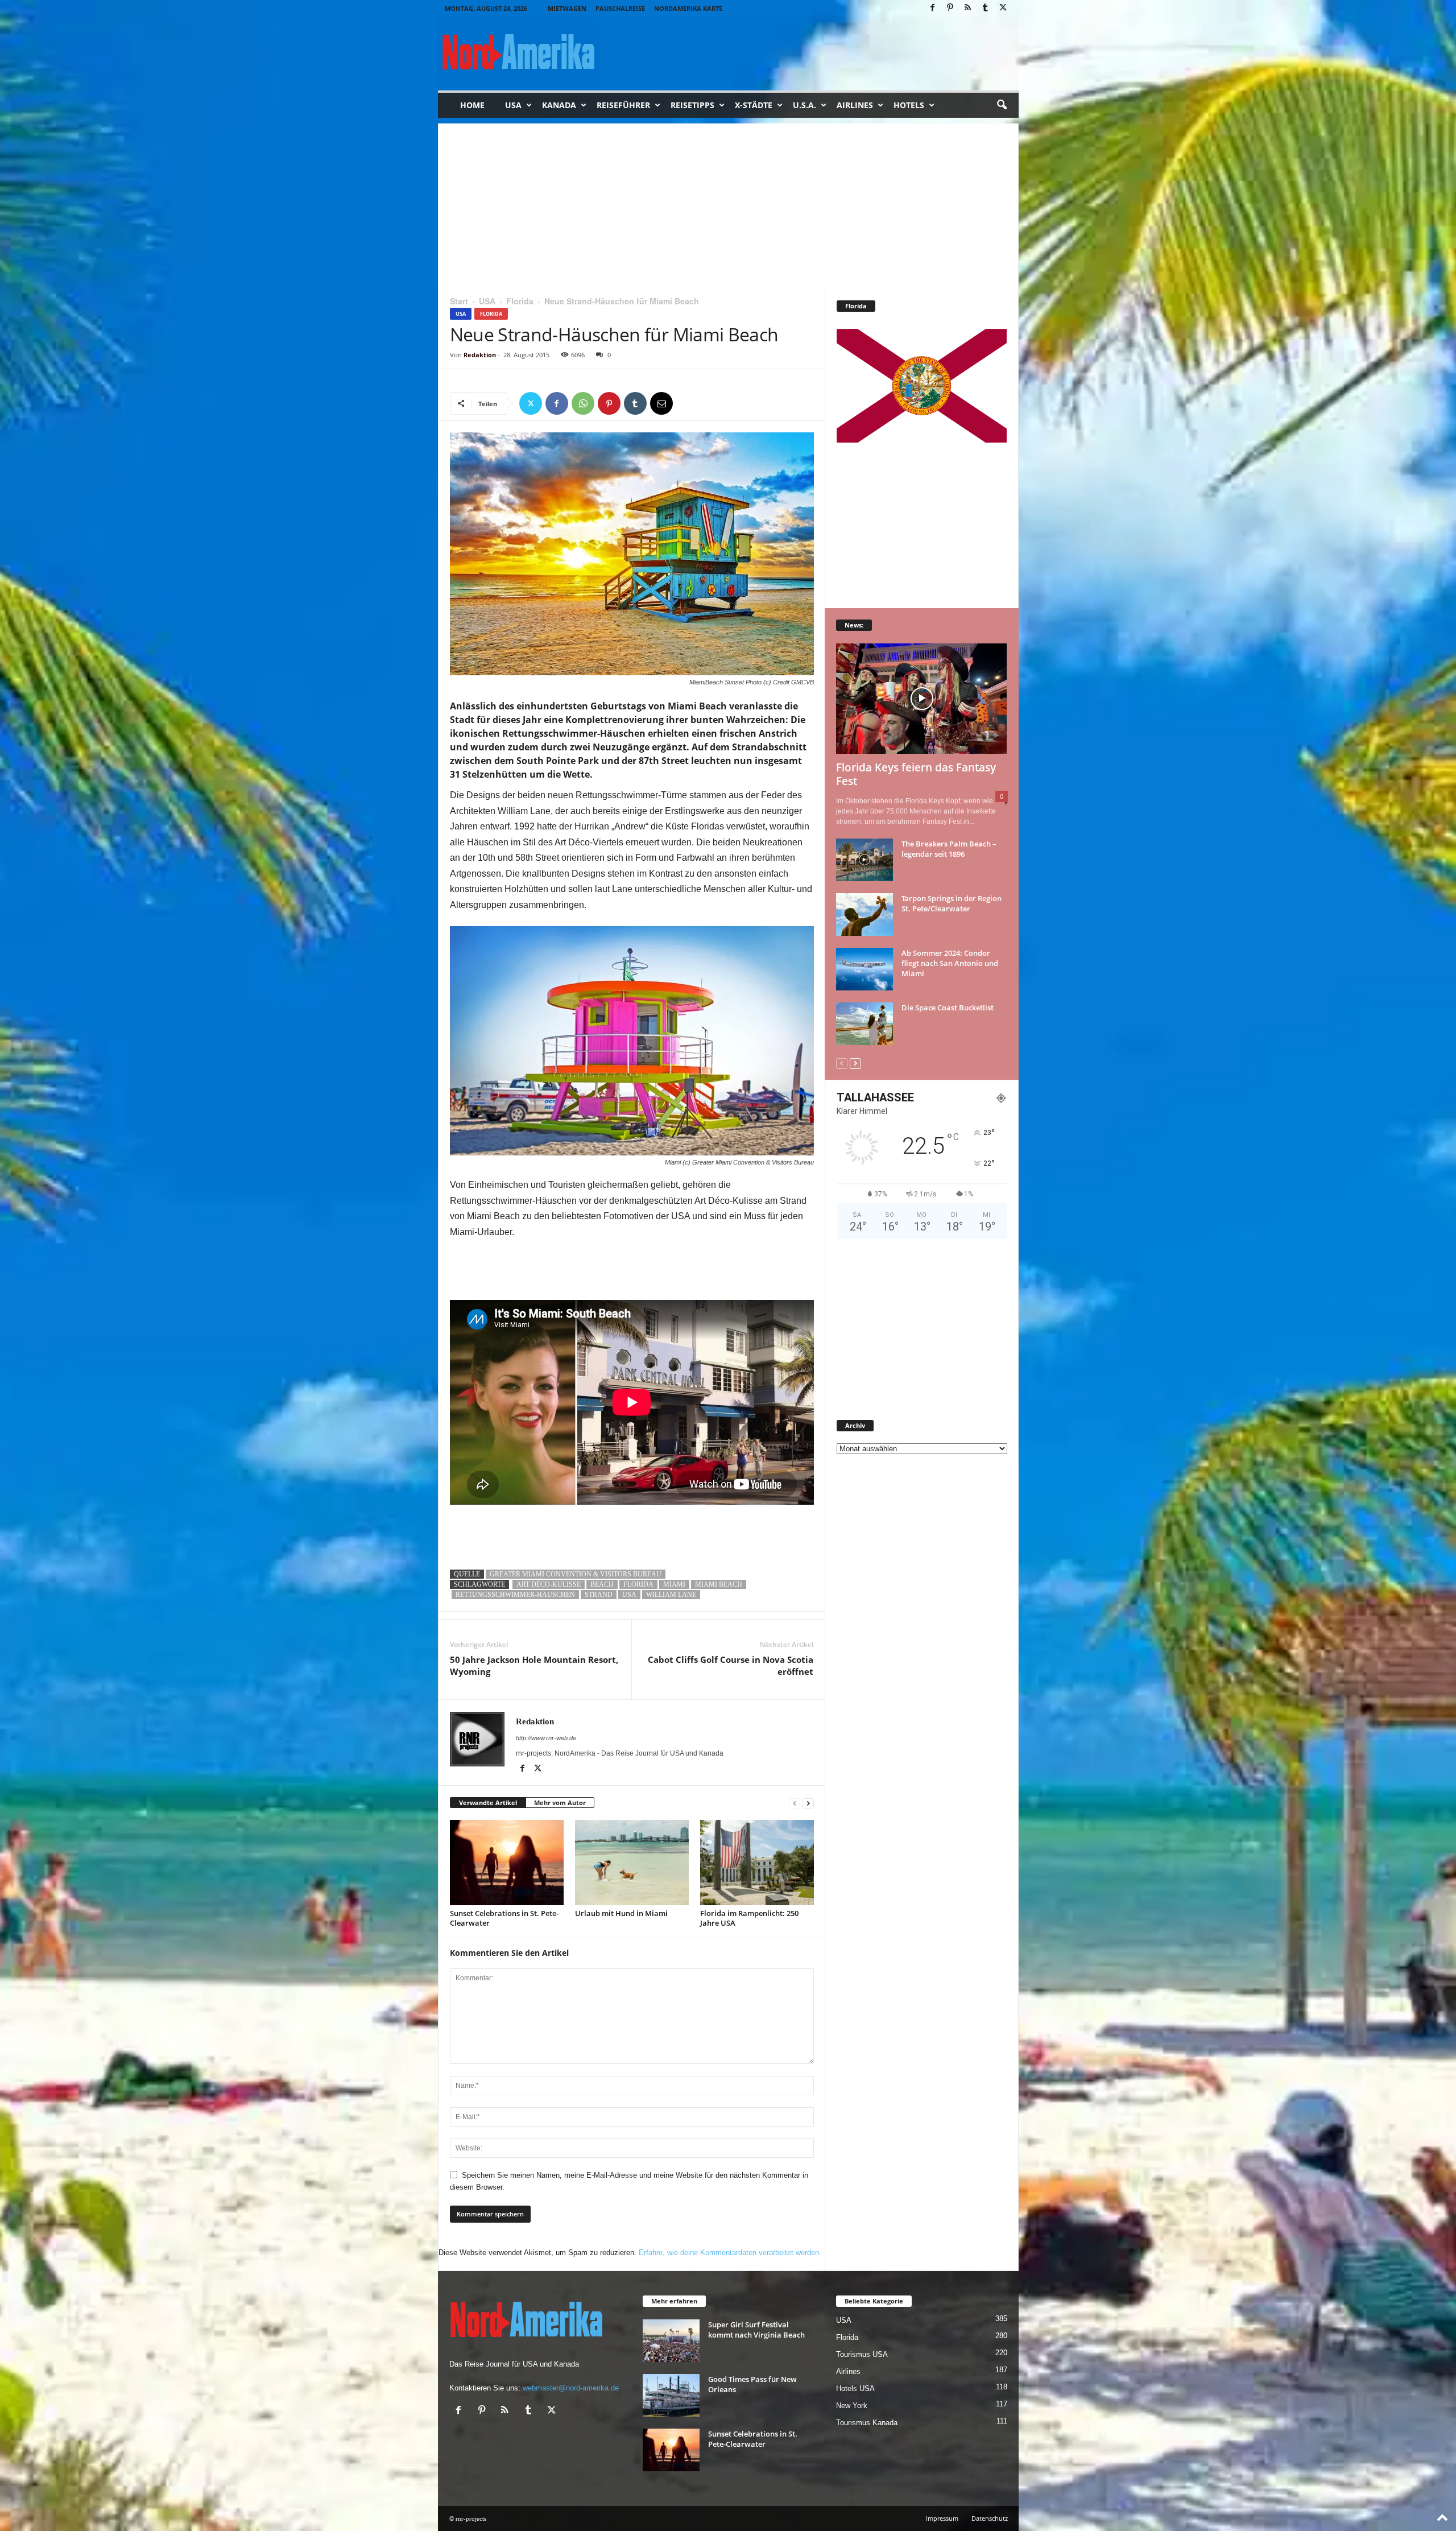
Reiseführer (623, 105)
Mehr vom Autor (560, 1803)
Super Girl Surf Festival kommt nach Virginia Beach (756, 2330)
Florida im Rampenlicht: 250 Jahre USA (749, 1918)
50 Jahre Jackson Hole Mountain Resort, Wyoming (534, 1665)
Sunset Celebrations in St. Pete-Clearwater (504, 1918)
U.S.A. (804, 105)
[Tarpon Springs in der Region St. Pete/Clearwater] (864, 914)
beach (602, 1584)
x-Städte (754, 105)
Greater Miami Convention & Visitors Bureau (576, 1574)
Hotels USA (855, 2388)
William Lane (671, 1595)
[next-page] (808, 1803)
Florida (520, 301)
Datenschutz (990, 2518)
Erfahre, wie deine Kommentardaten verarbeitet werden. (730, 2253)
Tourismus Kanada (867, 2423)
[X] (1003, 8)
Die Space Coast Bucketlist (948, 1008)
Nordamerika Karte (688, 8)
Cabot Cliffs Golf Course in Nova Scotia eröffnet (731, 1665)
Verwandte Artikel (488, 1803)
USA (513, 105)
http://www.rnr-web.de (546, 1738)
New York (852, 2406)
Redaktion (480, 355)
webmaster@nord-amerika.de (571, 2388)
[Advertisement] (728, 203)
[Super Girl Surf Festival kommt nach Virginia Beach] (671, 2341)
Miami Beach (719, 1584)
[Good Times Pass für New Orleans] (671, 2395)
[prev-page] (795, 1803)
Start (459, 301)
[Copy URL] (688, 403)
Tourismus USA (862, 2354)
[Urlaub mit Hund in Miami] (632, 1863)
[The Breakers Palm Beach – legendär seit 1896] (864, 860)
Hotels (909, 105)
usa (629, 1595)
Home (472, 105)
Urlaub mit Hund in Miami (621, 1913)
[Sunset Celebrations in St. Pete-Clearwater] (507, 1863)
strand (599, 1595)
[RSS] (968, 8)
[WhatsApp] (583, 403)
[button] (1002, 105)
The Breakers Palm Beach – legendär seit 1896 (949, 849)
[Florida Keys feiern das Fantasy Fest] (922, 699)
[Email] (661, 403)
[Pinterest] (950, 8)
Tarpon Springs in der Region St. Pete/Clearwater (952, 903)
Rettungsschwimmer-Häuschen (515, 1595)
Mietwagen (567, 8)
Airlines (855, 105)
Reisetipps (692, 105)
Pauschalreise (620, 8)
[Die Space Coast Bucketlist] (864, 1024)
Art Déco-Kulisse (549, 1584)
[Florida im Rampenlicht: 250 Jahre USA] (757, 1863)
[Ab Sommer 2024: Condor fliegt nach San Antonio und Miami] (864, 969)
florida (638, 1584)
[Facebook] (933, 8)
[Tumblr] (986, 8)
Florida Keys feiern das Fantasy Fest (916, 774)
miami (674, 1584)
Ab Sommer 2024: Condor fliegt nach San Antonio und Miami (950, 963)
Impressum (942, 2518)
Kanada (559, 105)
